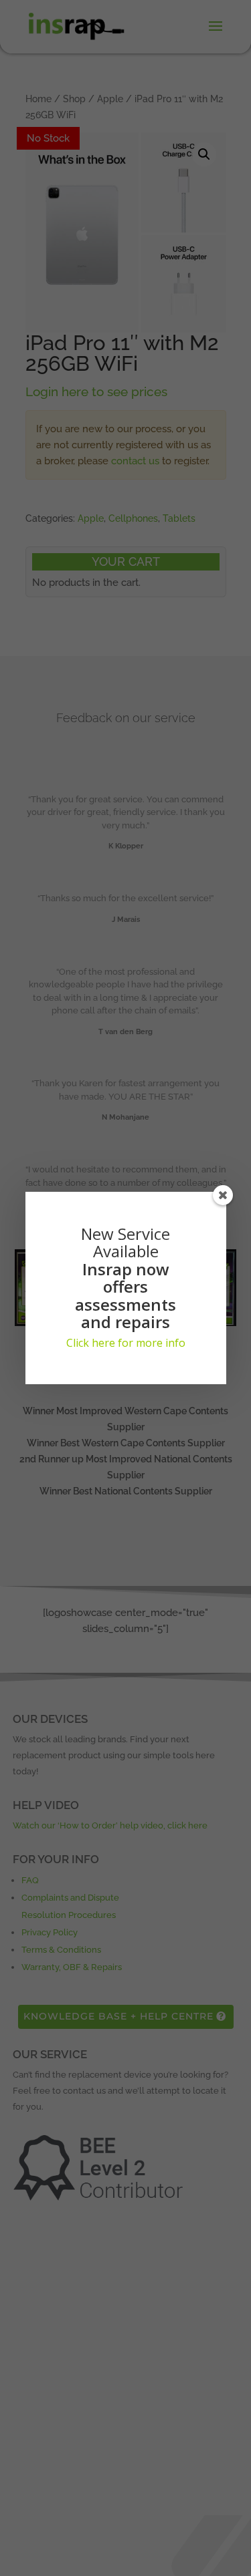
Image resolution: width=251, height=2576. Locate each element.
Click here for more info (126, 1343)
